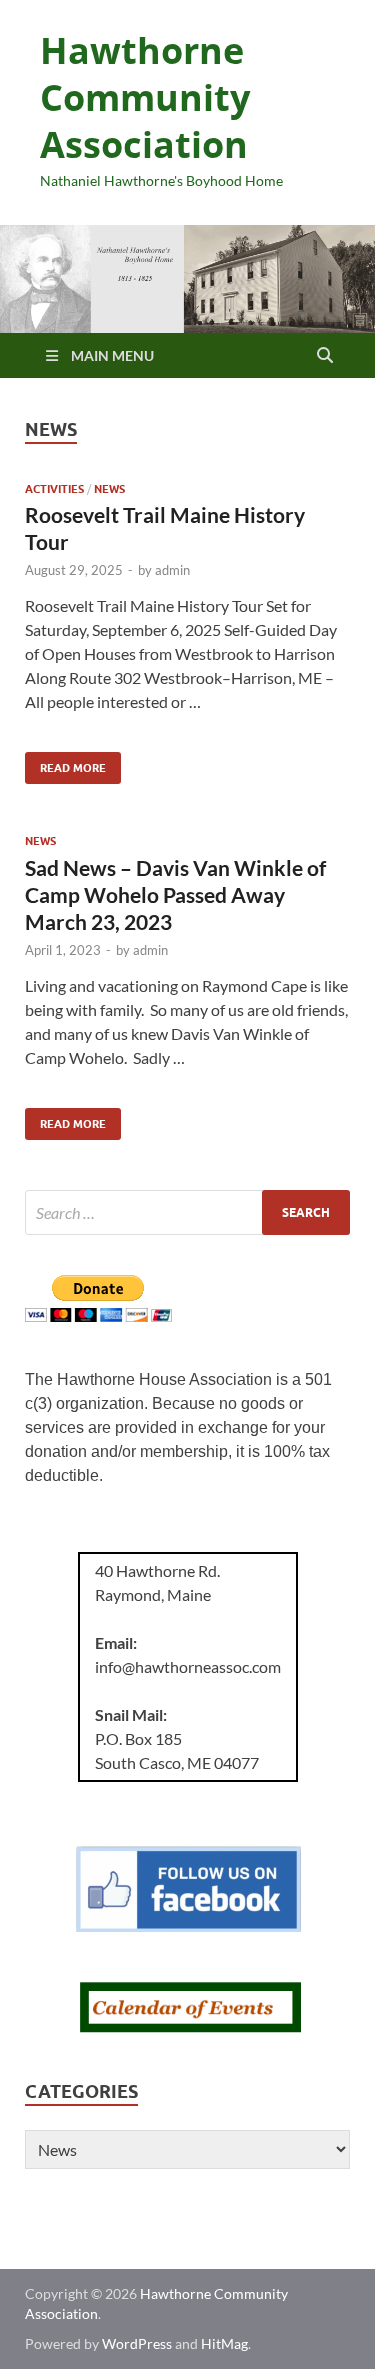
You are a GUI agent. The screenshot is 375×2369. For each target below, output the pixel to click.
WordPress (137, 2343)
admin (172, 570)
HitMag (224, 2343)
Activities (54, 489)
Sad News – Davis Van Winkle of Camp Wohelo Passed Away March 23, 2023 (175, 895)
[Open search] (325, 356)
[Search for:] (187, 1212)
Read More (65, 763)
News (109, 489)
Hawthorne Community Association (145, 97)
